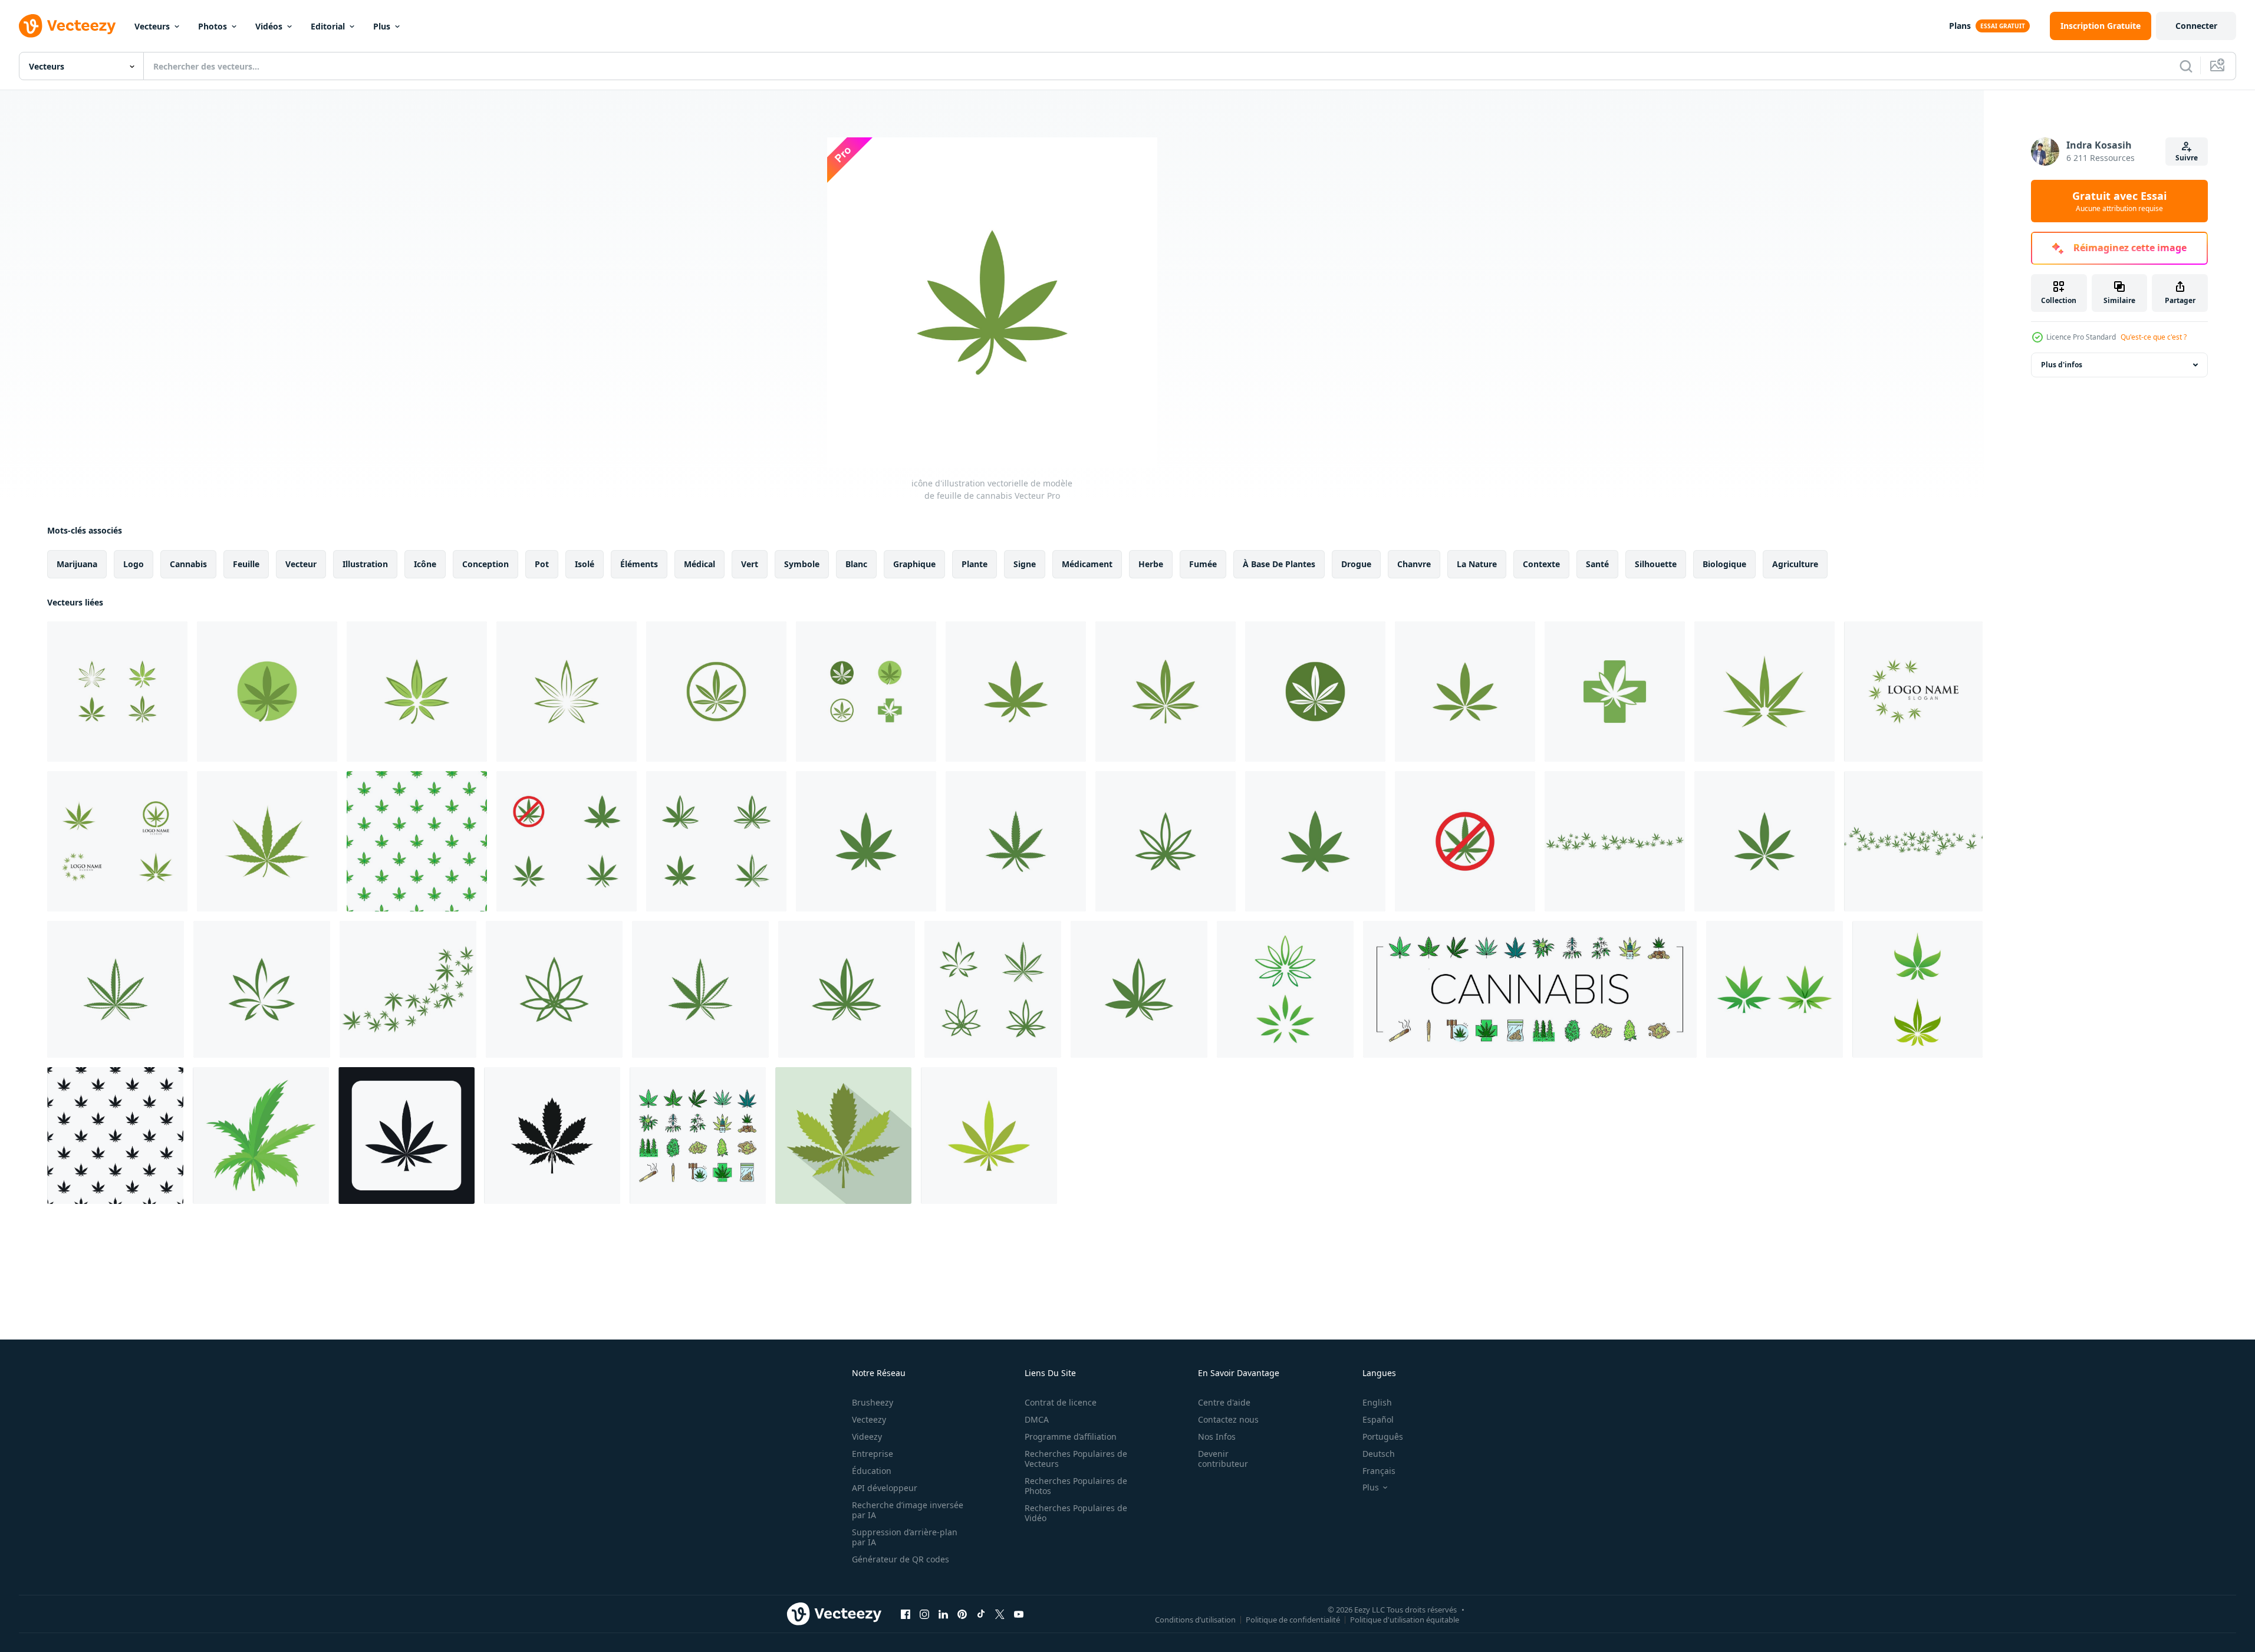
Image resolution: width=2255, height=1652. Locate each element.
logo (134, 564)
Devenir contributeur (1223, 1459)
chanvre (1414, 564)
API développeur (885, 1488)
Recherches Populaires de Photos (1076, 1486)
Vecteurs (152, 26)
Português (1383, 1437)
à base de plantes (1279, 564)
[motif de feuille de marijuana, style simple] (115, 1136)
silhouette (1656, 564)
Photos (213, 26)
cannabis (188, 564)
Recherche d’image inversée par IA (908, 1510)
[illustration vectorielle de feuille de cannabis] (567, 841)
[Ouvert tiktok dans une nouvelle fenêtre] (981, 1614)
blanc (856, 564)
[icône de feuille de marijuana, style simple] (406, 1136)
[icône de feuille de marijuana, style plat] (843, 1136)
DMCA (1037, 1419)
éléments (639, 564)
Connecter (2196, 26)
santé (1597, 564)
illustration (365, 564)
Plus (382, 26)
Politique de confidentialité (1293, 1619)
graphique (914, 564)
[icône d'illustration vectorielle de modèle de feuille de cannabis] (117, 692)
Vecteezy (869, 1419)
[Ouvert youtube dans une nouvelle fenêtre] (1019, 1614)
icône (425, 564)
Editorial (328, 26)
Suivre (2187, 158)
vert (750, 564)
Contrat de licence (1061, 1402)
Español (1378, 1419)
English (1377, 1402)
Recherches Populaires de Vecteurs (1076, 1459)
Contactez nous (1228, 1419)
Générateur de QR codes (901, 1559)
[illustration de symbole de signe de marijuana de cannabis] (1285, 989)
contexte (1541, 564)
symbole (802, 564)
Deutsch (1379, 1454)
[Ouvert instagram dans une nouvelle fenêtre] (924, 1614)
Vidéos (269, 26)
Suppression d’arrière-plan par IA (905, 1537)
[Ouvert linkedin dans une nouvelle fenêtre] (943, 1614)
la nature (1477, 564)
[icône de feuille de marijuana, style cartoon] (261, 1136)
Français (1379, 1471)
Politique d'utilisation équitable (1405, 1619)
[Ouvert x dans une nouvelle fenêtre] (1000, 1614)
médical (699, 564)
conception (485, 564)
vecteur (301, 564)
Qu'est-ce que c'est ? (2154, 337)
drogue (1356, 564)
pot (542, 564)
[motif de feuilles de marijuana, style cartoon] (417, 841)
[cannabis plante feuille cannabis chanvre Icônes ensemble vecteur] (1530, 989)
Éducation (872, 1471)
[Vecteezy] (67, 26)
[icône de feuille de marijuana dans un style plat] (989, 1136)
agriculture (1795, 564)
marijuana (77, 564)
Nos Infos (1217, 1437)
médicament (1087, 564)
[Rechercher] (2186, 66)
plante (975, 564)
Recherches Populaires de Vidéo (1076, 1513)
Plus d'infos (2062, 365)
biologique (1724, 564)
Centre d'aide (1224, 1402)
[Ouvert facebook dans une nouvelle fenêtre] (906, 1614)
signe (1025, 564)
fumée (1203, 564)
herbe (1151, 564)
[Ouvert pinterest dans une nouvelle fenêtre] (962, 1614)
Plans (1960, 26)
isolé (585, 564)
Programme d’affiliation (1071, 1437)
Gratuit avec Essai (2119, 201)
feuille (246, 564)
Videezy (867, 1437)
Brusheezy (873, 1402)
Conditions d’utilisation (1195, 1619)
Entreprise (873, 1454)
